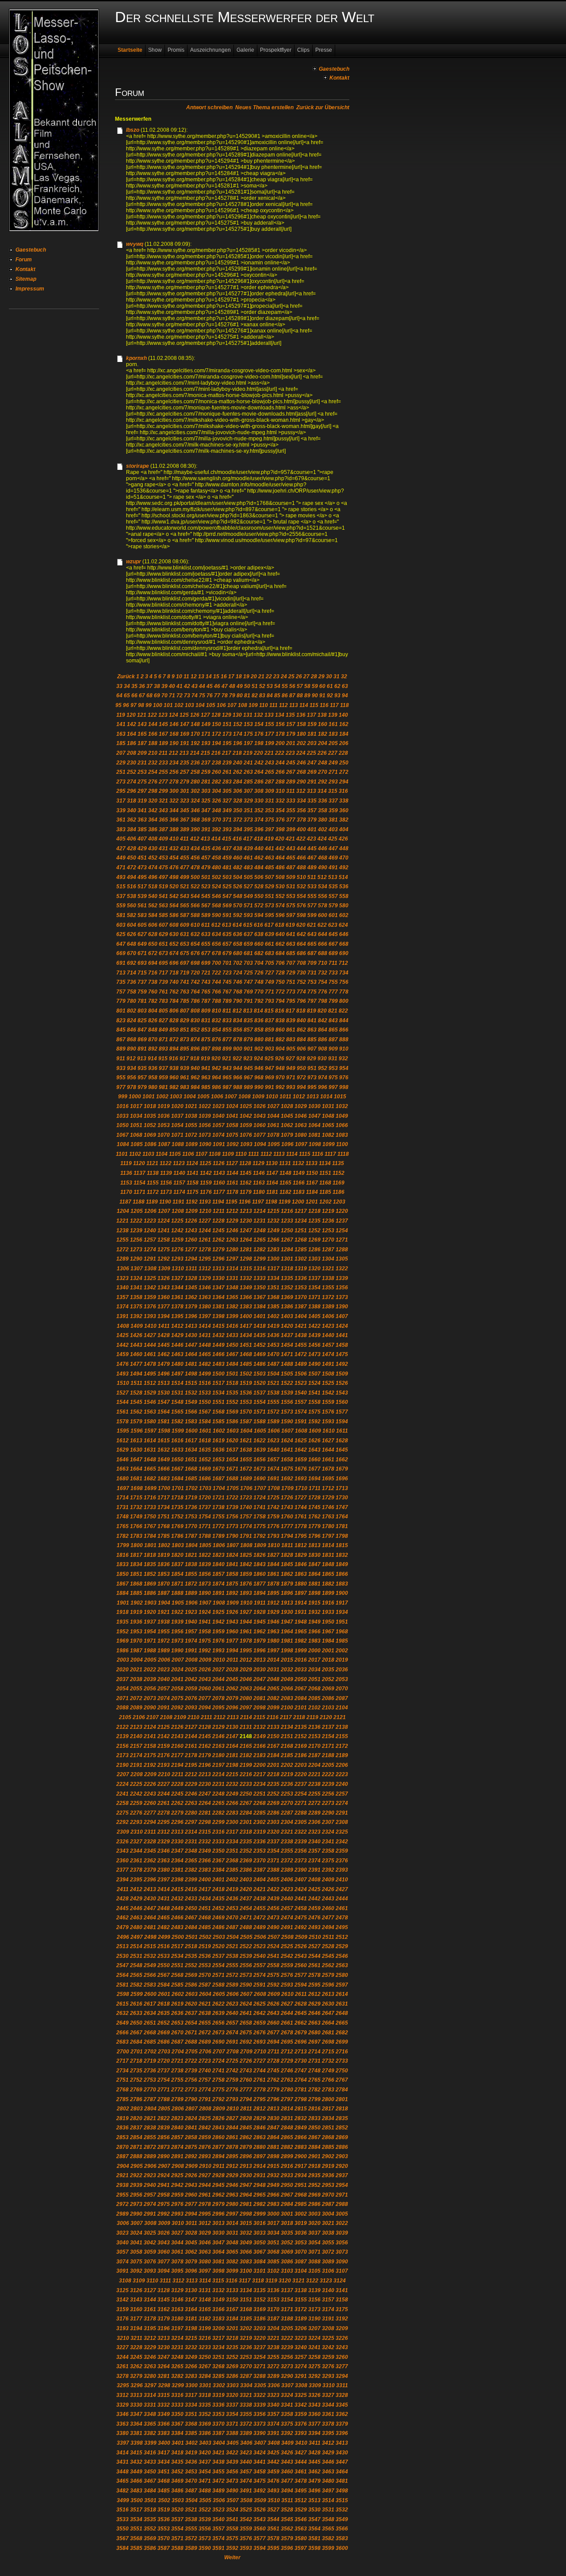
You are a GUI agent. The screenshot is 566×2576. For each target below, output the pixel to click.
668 (344, 944)
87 (292, 696)
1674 (273, 1469)
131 (248, 715)
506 (259, 877)
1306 (123, 1269)
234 (174, 763)
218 (237, 753)
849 (163, 1030)
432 (174, 848)
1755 (218, 1517)
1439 (314, 1335)
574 (280, 906)
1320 (314, 1269)
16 (224, 676)
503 (227, 877)
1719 (191, 1498)
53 (270, 686)
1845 (287, 1564)
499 (185, 877)
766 (216, 992)
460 (238, 858)
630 (174, 934)
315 (333, 791)
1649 (164, 1460)
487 (291, 868)
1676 (301, 1469)
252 (132, 772)
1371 (314, 1297)
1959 (218, 1632)
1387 (301, 1307)
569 (227, 906)
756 (344, 982)
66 (134, 696)
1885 (136, 1593)
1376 (150, 1307)
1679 (342, 1469)
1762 (314, 1517)
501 (206, 877)
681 (248, 953)
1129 (258, 1163)
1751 (164, 1517)
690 (344, 953)
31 (337, 676)
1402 (273, 1316)
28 (314, 676)
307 (248, 791)
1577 (342, 1412)
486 (280, 868)
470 (344, 858)
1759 (273, 1517)
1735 (177, 1507)
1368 (273, 1297)
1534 (218, 1393)
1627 (328, 1441)
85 (277, 696)
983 (185, 1087)
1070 (164, 1135)
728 (280, 973)
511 (312, 877)
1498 (191, 1374)
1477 (136, 1364)
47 (225, 686)
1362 (191, 1297)
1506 (301, 1374)
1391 (122, 1316)
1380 (205, 1307)
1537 (260, 1393)
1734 (164, 1507)
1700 (164, 1488)
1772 (218, 1526)
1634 (191, 1450)
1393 (150, 1316)
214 (195, 753)
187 (142, 743)
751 (291, 982)
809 (206, 1011)
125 (184, 715)
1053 (164, 1125)
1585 (218, 1422)
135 (290, 715)
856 (238, 1030)
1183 (299, 1192)
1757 (246, 1517)
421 (290, 839)
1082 (328, 1135)
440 (259, 848)
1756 (232, 1517)
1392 (136, 1316)
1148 (285, 1173)
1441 (342, 1335)
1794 (287, 1536)
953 (333, 1068)
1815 (342, 1545)
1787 (191, 1536)
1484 (232, 1364)
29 (321, 676)
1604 (246, 1431)
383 (121, 829)
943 (227, 1068)
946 (259, 1068)
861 (291, 1030)
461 (248, 858)
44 (202, 686)
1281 (246, 1250)
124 (174, 715)
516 (132, 887)
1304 (328, 1259)
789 (227, 1001)
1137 (140, 1173)
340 (132, 810)
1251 (301, 1231)
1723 (246, 1498)
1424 (342, 1326)
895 (185, 1049)
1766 (136, 1526)
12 (194, 676)
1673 (260, 1469)
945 (248, 1068)
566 (195, 906)
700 (216, 963)
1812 (301, 1545)
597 (291, 915)
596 (280, 915)
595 (270, 915)
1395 (177, 1316)
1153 (126, 1183)
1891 (218, 1593)
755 (333, 982)
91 (322, 696)
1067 (122, 1135)
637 (248, 934)
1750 (150, 1517)
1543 (342, 1393)
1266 (273, 1240)
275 (142, 782)
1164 (272, 1183)
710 (323, 963)
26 (299, 676)
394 (238, 829)
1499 (205, 1374)
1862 (287, 1574)
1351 (273, 1288)
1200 (298, 1202)
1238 (122, 1231)
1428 (164, 1335)
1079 (287, 1135)
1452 (260, 1345)
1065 (328, 1125)
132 (258, 715)
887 (333, 1040)
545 (206, 896)
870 (153, 1040)
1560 (342, 1402)
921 (227, 1059)
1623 (273, 1441)
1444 (150, 1345)
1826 (260, 1555)
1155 (153, 1183)
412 (195, 839)
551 (270, 896)
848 (153, 1030)
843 (333, 1020)
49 (240, 686)
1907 (205, 1603)
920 (216, 1059)
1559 (328, 1402)
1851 (136, 1574)
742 (195, 982)
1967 (328, 1632)
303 (206, 791)
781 (142, 1001)
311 (291, 791)
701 (227, 963)
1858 (232, 1574)
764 (195, 992)
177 (270, 734)
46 (217, 686)
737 (142, 982)
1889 (191, 1593)
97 (134, 705)
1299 (260, 1259)
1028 (287, 1106)
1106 (188, 1154)
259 (206, 772)
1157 (179, 1183)
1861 (273, 1574)
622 (322, 925)
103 (189, 705)
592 (238, 915)
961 (185, 1078)
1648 (150, 1460)
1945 (260, 1622)
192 (195, 743)
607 (163, 925)
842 (323, 1020)
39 (164, 686)
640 (280, 934)
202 (301, 743)
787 (206, 1001)
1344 (177, 1288)
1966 (314, 1632)
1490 (314, 1364)
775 (312, 992)
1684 (177, 1479)
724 (238, 973)
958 (153, 1078)
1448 (205, 1345)
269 (312, 772)
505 (248, 877)
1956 (177, 1632)
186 (132, 743)
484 (259, 868)
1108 (215, 1154)
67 (142, 696)
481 (227, 868)
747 (248, 982)
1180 (259, 1192)
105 (211, 705)
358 (323, 810)
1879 (287, 1584)
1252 (314, 1231)
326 (216, 801)
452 (153, 858)
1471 (287, 1354)
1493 (122, 1374)
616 (258, 925)
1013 (313, 1097)
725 (248, 973)
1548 (177, 1402)
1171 (140, 1192)
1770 (191, 1526)
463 (270, 858)
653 (185, 944)
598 (301, 915)
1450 (232, 1345)
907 (312, 1049)
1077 (260, 1135)
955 (121, 1078)
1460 (136, 1354)
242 (259, 763)
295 (121, 791)
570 (238, 906)
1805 (205, 1545)
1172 (153, 1192)
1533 (205, 1393)
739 (163, 982)
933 (121, 1068)
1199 (285, 1202)
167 (163, 734)
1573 (287, 1412)
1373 (342, 1297)
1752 (177, 1517)
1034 (136, 1116)
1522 (287, 1383)
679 (227, 953)
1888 (177, 1593)
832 (216, 1020)
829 (185, 1020)
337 (333, 801)
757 (121, 992)
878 (238, 1040)
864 (323, 1030)
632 (195, 934)
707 (291, 963)
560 (132, 906)
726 (259, 973)
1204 (123, 1211)
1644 (328, 1450)
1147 (272, 1173)
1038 (191, 1116)
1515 (191, 1383)
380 (323, 820)
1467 (232, 1354)
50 (247, 686)
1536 (246, 1393)
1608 (301, 1431)
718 (174, 973)
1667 (177, 1469)
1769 (177, 1526)
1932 (314, 1612)
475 (163, 868)
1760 (287, 1517)
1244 (205, 1231)
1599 (178, 1431)
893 (163, 1049)
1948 (301, 1622)
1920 (150, 1612)
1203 (339, 1202)
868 (132, 1040)
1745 (314, 1507)
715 (142, 973)
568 (216, 906)
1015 (340, 1097)
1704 (219, 1488)
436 (216, 848)
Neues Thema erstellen (264, 107)
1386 (287, 1307)
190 (174, 743)
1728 (314, 1498)
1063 (301, 1125)
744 (216, 982)
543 (185, 896)
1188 (139, 1202)
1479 (164, 1364)
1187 (125, 1202)
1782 (122, 1536)
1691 (273, 1479)
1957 (191, 1632)
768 (238, 992)
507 (270, 877)
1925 (218, 1612)
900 (238, 1049)
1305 (342, 1259)
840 (301, 1020)
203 (312, 743)
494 (132, 877)
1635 (205, 1450)
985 (206, 1087)
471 (121, 868)
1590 (287, 1422)
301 (185, 791)
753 (312, 982)
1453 (273, 1345)
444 (301, 848)
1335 (287, 1278)
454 (174, 858)
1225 (177, 1221)
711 (333, 963)
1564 (164, 1412)
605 (142, 925)
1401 (260, 1316)
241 (248, 763)
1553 (246, 1402)
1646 (122, 1460)
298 (153, 791)
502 (216, 877)
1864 (314, 1574)
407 (142, 839)
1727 (301, 1498)
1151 (325, 1173)
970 (280, 1078)
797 (312, 1001)
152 (238, 724)
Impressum (30, 289)
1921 (164, 1612)
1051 (136, 1125)
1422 (314, 1326)
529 (270, 887)
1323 (122, 1278)
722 (216, 973)
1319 (301, 1269)
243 (270, 763)
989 (248, 1087)
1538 (273, 1393)
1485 (246, 1364)
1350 (260, 1288)
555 (312, 896)
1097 (301, 1144)
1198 (271, 1202)
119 (121, 715)
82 (255, 696)
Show (155, 50)
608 (174, 925)
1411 (164, 1326)
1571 (260, 1412)
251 (121, 772)
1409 (137, 1326)
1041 (232, 1116)
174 (238, 734)
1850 (122, 1574)
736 (132, 982)
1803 (178, 1545)
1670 (218, 1469)
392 (216, 829)
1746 (328, 1507)
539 (142, 896)
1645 (342, 1450)
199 (270, 743)
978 (132, 1087)
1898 (314, 1593)
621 (312, 925)
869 (142, 1040)
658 (238, 944)
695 (163, 963)
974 (323, 1078)
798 (323, 1001)
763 (185, 992)
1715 (136, 1498)
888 (344, 1040)
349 (227, 810)
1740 (246, 1507)
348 (216, 810)
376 (280, 820)
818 (301, 1011)
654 (195, 944)
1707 (260, 1488)
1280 (232, 1250)
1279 (218, 1250)
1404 (301, 1316)
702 (238, 963)
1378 (177, 1307)
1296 (218, 1259)
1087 (164, 1144)
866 (344, 1030)
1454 (287, 1345)
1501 (232, 1374)
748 (259, 982)
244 (280, 763)
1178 (232, 1192)
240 (238, 763)
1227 (205, 1221)
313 (312, 791)
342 (153, 810)
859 (270, 1030)
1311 (191, 1269)
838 (280, 1020)
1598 (164, 1431)
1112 (266, 1154)
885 (312, 1040)
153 (248, 724)
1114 (292, 1154)
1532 (191, 1393)
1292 (164, 1259)
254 (153, 772)
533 (312, 887)
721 (206, 973)
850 (174, 1030)
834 (238, 1020)
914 (152, 1059)
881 (270, 1040)
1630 (136, 1450)
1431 (205, 1335)
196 (238, 743)
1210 (205, 1211)
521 (185, 887)
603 (121, 925)
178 (280, 734)
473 (142, 868)
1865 (328, 1574)
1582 (177, 1422)
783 (163, 1001)
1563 (150, 1412)
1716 (150, 1498)
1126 (219, 1163)
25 (291, 676)
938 (174, 1068)
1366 (246, 1297)
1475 (342, 1354)
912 (131, 1059)
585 (163, 915)
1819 (164, 1555)
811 (227, 1011)
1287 (328, 1250)
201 (291, 743)
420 (280, 839)
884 (301, 1040)
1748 (122, 1517)
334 (301, 801)
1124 (192, 1163)
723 (227, 973)
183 (333, 734)
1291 (150, 1259)
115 (314, 705)
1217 (301, 1211)
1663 (122, 1469)
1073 (205, 1135)
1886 (150, 1593)
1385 (273, 1307)
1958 (205, 1632)
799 (333, 1001)
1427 (150, 1335)
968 (259, 1078)
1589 (273, 1422)
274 (132, 782)
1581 (164, 1422)
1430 (191, 1335)
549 (248, 896)
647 (121, 944)
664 (301, 944)
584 (153, 915)
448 (344, 848)
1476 (122, 1364)
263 (248, 772)
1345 (191, 1288)
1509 (342, 1374)
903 (270, 1049)
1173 (166, 1192)
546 (216, 896)
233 (163, 763)
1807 (233, 1545)
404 (344, 829)
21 (261, 676)
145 (163, 724)
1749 (136, 1517)
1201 (312, 1202)
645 (333, 934)
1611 (342, 1431)
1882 (328, 1584)
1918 (122, 1612)
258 (195, 772)
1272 (122, 1250)
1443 (136, 1345)
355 (291, 810)
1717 (164, 1498)
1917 (342, 1603)
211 (163, 753)
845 (121, 1030)
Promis (176, 50)
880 (259, 1040)
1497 (177, 1374)
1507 (314, 1374)
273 (121, 782)
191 (185, 743)
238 (216, 763)
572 (259, 906)
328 (238, 801)
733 (333, 973)
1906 (191, 1603)
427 (121, 848)
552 (280, 896)
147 (185, 724)
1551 (218, 1402)
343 (163, 810)
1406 (328, 1316)
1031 (328, 1106)
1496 (164, 1374)
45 (210, 686)
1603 (233, 1431)
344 (174, 810)
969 (270, 1078)
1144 (232, 1173)
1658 (287, 1460)
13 (201, 676)
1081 (314, 1135)
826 (153, 1020)
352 (259, 810)
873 (185, 1040)
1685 (191, 1479)
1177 (219, 1192)
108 (243, 705)
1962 (260, 1632)
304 (216, 791)
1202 (325, 1202)
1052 (150, 1125)
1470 (273, 1354)
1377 (164, 1307)
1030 (314, 1106)
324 (195, 801)
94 (345, 696)
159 (312, 724)
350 (238, 810)
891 (142, 1049)
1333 (260, 1278)
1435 (260, 1335)
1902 (137, 1603)
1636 (218, 1450)
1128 (245, 1163)
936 (153, 1068)
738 (153, 982)
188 (153, 743)
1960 (232, 1632)
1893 (246, 1593)
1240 (150, 1231)
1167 (312, 1183)
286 (259, 782)
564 (174, 906)
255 (163, 772)
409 (163, 839)
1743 (287, 1507)
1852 (150, 1574)
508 (280, 877)
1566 (191, 1412)
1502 (246, 1374)
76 (210, 696)
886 (323, 1040)
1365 (232, 1297)
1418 (260, 1326)
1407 (342, 1316)
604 (132, 925)
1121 (152, 1163)
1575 (314, 1412)
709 (312, 963)
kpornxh (136, 358)
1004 (190, 1097)
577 (312, 906)
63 (345, 686)
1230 (246, 1221)
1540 (301, 1393)
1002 (162, 1097)
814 (258, 1011)
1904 (164, 1603)
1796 (314, 1536)
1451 (246, 1345)
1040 (218, 1116)
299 (163, 791)
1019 (164, 1106)
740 (174, 982)
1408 (123, 1326)
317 (121, 801)
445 (312, 848)
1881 (314, 1584)
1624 (287, 1441)
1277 (191, 1250)
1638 (246, 1450)
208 (132, 753)
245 (291, 763)
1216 (287, 1211)
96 (126, 705)
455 (185, 858)
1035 (150, 1116)
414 (216, 839)
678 (216, 953)
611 (206, 925)
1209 (191, 1211)
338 (344, 801)
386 (153, 829)
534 (323, 887)
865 (333, 1030)
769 (248, 992)
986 (216, 1087)
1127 (232, 1163)
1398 (218, 1316)
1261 (205, 1240)
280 (195, 782)
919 (205, 1059)
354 (280, 810)
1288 (342, 1250)
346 (195, 810)
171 (206, 734)
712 (343, 963)
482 (238, 868)
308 (259, 791)
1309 (164, 1269)
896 (195, 1049)
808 (195, 1011)
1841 (232, 1564)
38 (157, 686)
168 (174, 734)
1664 (136, 1469)
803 (142, 1011)
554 (301, 896)
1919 (136, 1612)
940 (195, 1068)
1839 (205, 1564)
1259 (177, 1240)
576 (301, 906)
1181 (272, 1192)
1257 (150, 1240)
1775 (260, 1526)
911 (121, 1059)
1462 (164, 1354)
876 (216, 1040)
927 (290, 1059)
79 (232, 696)
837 (270, 1020)
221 (269, 753)
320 (153, 801)
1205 (137, 1211)
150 (216, 724)
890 (132, 1049)
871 (163, 1040)
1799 (123, 1545)
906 (301, 1049)
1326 (164, 1278)
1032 (342, 1106)
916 (174, 1059)
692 (132, 963)
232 (153, 763)
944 (238, 1068)
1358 (136, 1297)
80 (240, 696)
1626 (314, 1441)
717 (163, 973)
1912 (273, 1603)
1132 (298, 1163)
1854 (177, 1574)
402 (323, 829)
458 (216, 858)
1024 (232, 1106)
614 (237, 925)
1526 (342, 1383)
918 (195, 1059)
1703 (205, 1488)
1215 (273, 1211)
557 (333, 896)
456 (195, 858)
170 (195, 734)
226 (322, 753)
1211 (219, 1211)
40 (172, 686)
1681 (136, 1479)
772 (280, 992)
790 (238, 1001)
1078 (273, 1135)
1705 (233, 1488)
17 (231, 676)
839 (291, 1020)
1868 (136, 1584)
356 (301, 810)
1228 (218, 1221)
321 (163, 801)
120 (131, 715)
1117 (330, 1154)
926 (280, 1059)
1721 (218, 1498)
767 (227, 992)
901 (248, 1049)
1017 (136, 1106)
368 (195, 820)
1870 (164, 1584)
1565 (177, 1412)
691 (121, 963)
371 (227, 820)
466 (301, 858)
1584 (205, 1422)
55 (285, 686)
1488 (287, 1364)
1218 (314, 1211)
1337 (314, 1278)
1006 (217, 1097)
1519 (246, 1383)
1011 (285, 1097)
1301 (287, 1259)
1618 (205, 1441)
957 (142, 1078)
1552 (232, 1402)
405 (121, 839)
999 (123, 1097)
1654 (232, 1460)
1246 (232, 1231)
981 (163, 1087)
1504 (273, 1374)
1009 (258, 1097)
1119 (126, 1163)
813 (248, 1011)
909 (333, 1049)
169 (185, 734)
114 (304, 705)
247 (312, 763)
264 (259, 772)
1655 (246, 1460)
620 (301, 925)
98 (141, 705)
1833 (122, 1564)
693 (142, 963)
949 (291, 1068)
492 (344, 868)
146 (174, 724)
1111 (254, 1154)
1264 (246, 1240)
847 (142, 1030)
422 (301, 839)
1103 (148, 1154)
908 (323, 1049)
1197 (258, 1202)
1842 (246, 1564)
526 (238, 887)
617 (269, 925)
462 (259, 858)
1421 (301, 1326)
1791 (246, 1536)
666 (323, 944)
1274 (150, 1250)
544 (195, 896)
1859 (246, 1574)
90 (315, 696)
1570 (246, 1412)
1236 (328, 1221)
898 (216, 1049)
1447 (191, 1345)
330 (259, 801)
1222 (136, 1221)
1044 (273, 1116)
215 (205, 753)
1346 (205, 1288)
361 (121, 820)
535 (333, 887)
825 (142, 1020)
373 (248, 820)
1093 (246, 1144)
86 (285, 696)
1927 (246, 1612)
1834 (136, 1564)
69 (157, 696)
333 (291, 801)
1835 (150, 1564)
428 (132, 848)
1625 (301, 1441)
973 (312, 1078)
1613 (136, 1441)
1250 (287, 1231)
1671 (232, 1469)
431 (163, 848)
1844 (273, 1564)
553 (291, 896)
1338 (328, 1278)
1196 (245, 1202)
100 (158, 705)
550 (259, 896)
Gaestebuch (31, 250)
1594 (342, 1422)
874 (195, 1040)
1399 (232, 1316)
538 (132, 896)
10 (179, 676)
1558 (314, 1402)
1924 (205, 1612)
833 (227, 1020)
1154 (140, 1183)
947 (270, 1068)
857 (248, 1030)
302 (195, 791)
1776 (273, 1526)
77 (217, 696)
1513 (164, 1383)
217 (227, 753)
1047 (314, 1116)
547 (227, 896)
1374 (122, 1307)
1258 (164, 1240)
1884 (122, 1593)
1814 (328, 1545)
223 (290, 753)
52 (262, 686)
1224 (164, 1221)
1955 (164, 1632)
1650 (177, 1460)
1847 (314, 1564)
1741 (260, 1507)
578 (323, 906)
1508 (328, 1374)
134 (280, 715)
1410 (150, 1326)
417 (248, 839)
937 (163, 1068)
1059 (246, 1125)
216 (216, 753)
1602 (219, 1431)
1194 (218, 1202)
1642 (301, 1450)
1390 (342, 1307)
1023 (218, 1106)
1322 (342, 1269)
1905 (178, 1603)
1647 (136, 1460)
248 (323, 763)
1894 (260, 1593)
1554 (260, 1402)
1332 (246, 1278)
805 (163, 1011)
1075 (232, 1135)
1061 (273, 1125)
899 (227, 1049)
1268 (301, 1240)
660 (259, 944)
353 (270, 810)
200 (280, 743)
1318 (287, 1269)
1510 (123, 1383)
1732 (136, 1507)
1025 (246, 1106)
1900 (342, 1593)
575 (291, 906)
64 (119, 696)
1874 (218, 1584)
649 (142, 944)
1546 (150, 1402)
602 (344, 915)
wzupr (134, 562)
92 (330, 696)
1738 (218, 1507)
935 (142, 1068)
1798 (342, 1536)
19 (246, 676)
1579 (136, 1422)
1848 (328, 1564)
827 (163, 1020)
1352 (287, 1288)
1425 (122, 1335)
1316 (260, 1269)
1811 (287, 1545)
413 (205, 839)
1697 (123, 1488)
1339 (342, 1278)
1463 (177, 1354)
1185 (325, 1192)
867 (121, 1040)
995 (312, 1087)
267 (291, 772)
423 (312, 839)
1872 (191, 1584)
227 (333, 753)
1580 (150, 1422)
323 (185, 801)
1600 (191, 1431)
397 (270, 829)
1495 (150, 1374)
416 (237, 839)
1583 (191, 1422)
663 (291, 944)
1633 (177, 1450)
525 (227, 887)
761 (163, 992)
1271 (342, 1240)
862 (301, 1030)
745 (227, 982)
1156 (166, 1183)
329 (248, 801)
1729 (328, 1498)
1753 (191, 1517)
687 (312, 953)
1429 (177, 1335)
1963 (273, 1632)
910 (344, 1049)
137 (312, 715)
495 (142, 877)
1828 (287, 1555)
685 (291, 953)
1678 (328, 1469)
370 (216, 820)
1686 (205, 1479)
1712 (328, 1488)
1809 (260, 1545)
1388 (314, 1307)
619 (290, 925)
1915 (314, 1603)
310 (280, 791)
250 (344, 763)
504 (238, 877)
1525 (328, 1383)
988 (238, 1087)
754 (323, 982)
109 (253, 705)
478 (195, 868)
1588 (260, 1422)
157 (291, 724)
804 (153, 1011)
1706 (246, 1488)
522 (195, 887)
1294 (191, 1259)
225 (312, 753)
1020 (177, 1106)
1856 (205, 1574)
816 (280, 1011)
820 (322, 1011)
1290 (136, 1259)
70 (164, 696)
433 (185, 848)
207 (121, 753)
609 (185, 925)
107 (232, 705)
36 (142, 686)
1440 (328, 1335)
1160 (219, 1183)
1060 (260, 1125)
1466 (218, 1354)
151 (227, 724)
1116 (317, 1154)
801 (121, 1011)
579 (333, 906)
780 (132, 1001)
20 (254, 676)
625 (121, 934)
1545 (136, 1402)
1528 (136, 1393)
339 (121, 810)
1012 (299, 1097)
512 (322, 877)
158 (301, 724)
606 (153, 925)
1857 (218, 1574)
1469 (260, 1354)
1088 (178, 1144)
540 (153, 896)
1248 (260, 1231)
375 (270, 820)
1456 (314, 1345)
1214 (260, 1211)
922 (237, 1059)
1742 (273, 1507)
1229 (232, 1221)
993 (291, 1087)
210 (153, 753)
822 (343, 1011)
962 (195, 1078)
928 (301, 1059)
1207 (164, 1211)
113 (294, 705)
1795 (301, 1536)
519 (163, 887)
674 (174, 953)
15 (216, 676)
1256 (136, 1240)
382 (344, 820)
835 (248, 1020)
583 (142, 915)
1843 (260, 1564)
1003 (176, 1097)
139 (333, 715)
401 (312, 829)
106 (221, 705)
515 (121, 887)
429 (142, 848)
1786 (177, 1536)
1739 (232, 1507)
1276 (177, 1250)
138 (322, 715)
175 (248, 734)
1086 (150, 1144)
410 (174, 839)
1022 (205, 1106)
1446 (177, 1345)
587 (185, 915)
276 (153, 782)
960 (174, 1078)
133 (269, 715)
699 (206, 963)
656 (216, 944)
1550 (205, 1402)
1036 (164, 1116)
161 (333, 724)
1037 (177, 1116)
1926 (232, 1612)
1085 (137, 1144)
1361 (177, 1297)
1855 (191, 1574)
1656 (260, 1460)
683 (270, 953)
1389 (328, 1307)
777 (333, 992)
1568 (218, 1412)
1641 (287, 1450)
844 (344, 1020)
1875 (232, 1584)
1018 (150, 1106)
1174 (179, 1192)
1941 (205, 1622)
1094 (260, 1144)
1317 (273, 1269)
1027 (273, 1106)
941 (206, 1068)
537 (121, 896)
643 (312, 934)
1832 (342, 1555)
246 (301, 763)
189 (163, 743)
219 (248, 753)
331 (270, 801)
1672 (246, 1469)
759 (142, 992)
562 (153, 906)
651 (163, 944)
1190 (165, 1202)
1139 (166, 1173)
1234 (301, 1221)
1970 (136, 1641)
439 (248, 848)
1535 (232, 1393)
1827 (273, 1555)
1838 (191, 1564)
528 (259, 887)
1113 (279, 1154)
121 (142, 715)
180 (301, 734)
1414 (205, 1326)
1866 (342, 1574)
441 (270, 848)
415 (227, 839)
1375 (136, 1307)
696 (174, 963)
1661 (328, 1460)
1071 (177, 1135)
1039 (205, 1116)
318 (132, 801)
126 (195, 715)
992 (280, 1087)
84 (270, 696)
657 (227, 944)
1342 (150, 1288)
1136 (126, 1173)
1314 (232, 1269)
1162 (246, 1183)
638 (259, 934)
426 (343, 839)
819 (312, 1011)
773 (291, 992)
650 (153, 944)
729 (291, 973)
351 (248, 810)
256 (174, 772)
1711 (315, 1488)
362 (132, 820)
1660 (314, 1460)
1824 (232, 1555)
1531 (177, 1393)
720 (195, 973)
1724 (260, 1498)
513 (333, 877)
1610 (329, 1431)
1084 (123, 1144)
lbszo (133, 130)
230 (132, 763)
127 (205, 715)
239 (227, 763)
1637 (232, 1450)
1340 (122, 1288)
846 (132, 1030)
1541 (314, 1393)
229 (121, 763)
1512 (150, 1383)
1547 (164, 1402)
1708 (274, 1488)
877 (227, 1040)
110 (264, 705)
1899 (328, 1593)
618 (280, 925)
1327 (177, 1278)
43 (195, 686)
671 (142, 953)
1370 (301, 1297)
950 (301, 1068)
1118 (343, 1154)
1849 (342, 1564)
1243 (191, 1231)
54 (277, 686)
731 (312, 973)
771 (270, 992)
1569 (232, 1412)
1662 (342, 1460)
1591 (301, 1422)
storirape (138, 466)
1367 (260, 1297)
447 (333, 848)
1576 (328, 1412)
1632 (164, 1450)
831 (206, 1020)
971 (291, 1078)
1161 (232, 1183)
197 (248, 743)
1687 (218, 1479)
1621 (246, 1441)
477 (185, 868)
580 (344, 906)
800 (344, 1001)
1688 (232, 1479)
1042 (246, 1116)
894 (174, 1049)
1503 (260, 1374)
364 (153, 820)
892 (153, 1049)
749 (270, 982)
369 (206, 820)
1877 (260, 1584)
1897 (301, 1593)
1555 (273, 1402)
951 (312, 1068)
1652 (205, 1460)
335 (312, 801)
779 (121, 1001)
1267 (287, 1240)
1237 (342, 1221)
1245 (218, 1231)
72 (180, 696)
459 (227, 858)
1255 (122, 1240)
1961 (246, 1632)
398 (280, 829)
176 (259, 734)
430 (153, 848)
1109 (228, 1154)
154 (259, 724)
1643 (314, 1450)
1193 (205, 1202)
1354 (314, 1288)
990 (259, 1087)
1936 (136, 1622)
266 (280, 772)
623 (333, 925)
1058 (232, 1125)
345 (185, 810)
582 (132, 915)
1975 (205, 1641)
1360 (164, 1297)
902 (259, 1049)
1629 (122, 1450)
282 (216, 782)
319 (142, 801)
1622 (260, 1441)
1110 (241, 1154)
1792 (260, 1536)
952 (323, 1068)
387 (163, 829)
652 (174, 944)
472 (132, 868)
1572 (273, 1412)
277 (163, 782)
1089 (191, 1144)
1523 (301, 1383)
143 (142, 724)
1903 (150, 1603)
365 (163, 820)
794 (280, 1001)
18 (239, 676)
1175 (193, 1192)
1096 (287, 1144)
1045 (287, 1116)
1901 (123, 1603)
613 (227, 925)
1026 (260, 1106)
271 (333, 772)
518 (153, 887)
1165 (285, 1183)
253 (142, 772)
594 (259, 915)
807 (185, 1011)
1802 (164, 1545)
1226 (191, 1221)
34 (127, 686)
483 (248, 868)
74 (195, 696)
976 (344, 1078)
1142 (206, 1173)
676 (195, 953)
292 (323, 782)
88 (300, 696)
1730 (342, 1498)
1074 (218, 1135)
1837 (177, 1564)
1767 (150, 1526)
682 (259, 953)
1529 (150, 1393)
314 (322, 791)
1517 (218, 1383)
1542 (328, 1393)
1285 (301, 1250)
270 (323, 772)
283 (227, 782)
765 (206, 992)
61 (330, 686)
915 (163, 1059)
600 (323, 915)
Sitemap (26, 279)
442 (280, 848)
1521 (273, 1383)
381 (333, 820)
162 (344, 724)
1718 (177, 1498)
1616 (177, 1441)
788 (216, 1001)
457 (206, 858)
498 (174, 877)
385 (142, 829)
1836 (164, 1564)
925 (269, 1059)
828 (174, 1020)
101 (168, 705)
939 (185, 1068)
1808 (246, 1545)
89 (307, 696)
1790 (232, 1536)
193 (206, 743)
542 (174, 896)
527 (248, 887)
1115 (305, 1154)
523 (206, 887)
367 (185, 820)
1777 (287, 1526)
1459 (122, 1354)
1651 (191, 1460)
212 (174, 753)
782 (153, 1001)
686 (301, 953)
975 (333, 1078)
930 (322, 1059)
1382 (232, 1307)
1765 (122, 1526)
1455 (301, 1345)
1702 (191, 1488)
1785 (164, 1536)
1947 (287, 1622)
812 (237, 1011)
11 (186, 676)
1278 (205, 1250)
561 (142, 906)
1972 (164, 1641)
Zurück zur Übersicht (323, 107)
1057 (218, 1125)
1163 (259, 1183)
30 (329, 676)
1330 (218, 1278)
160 (323, 724)
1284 (287, 1250)
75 (202, 696)
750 (280, 982)
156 (280, 724)
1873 (205, 1584)
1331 (232, 1278)
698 (195, 963)
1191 (178, 1202)
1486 (260, 1364)
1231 (260, 1221)
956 (132, 1078)
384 (132, 829)
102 (179, 705)
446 (323, 848)
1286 (314, 1250)
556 (323, 896)
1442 (122, 1345)
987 (227, 1087)
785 (185, 1001)
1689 (246, 1479)
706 (280, 963)
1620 (232, 1441)
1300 (273, 1259)
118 (344, 705)
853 (206, 1030)
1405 (314, 1316)
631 (185, 934)
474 (153, 868)
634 (216, 934)
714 (132, 973)
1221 (122, 1221)
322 (174, 801)
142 (132, 724)
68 (149, 696)
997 (333, 1087)
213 (184, 753)
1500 (218, 1374)
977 (121, 1087)
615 (248, 925)
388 (174, 829)
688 (323, 953)
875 (206, 1040)
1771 (205, 1526)
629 (163, 934)
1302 (301, 1259)
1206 (150, 1211)
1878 (273, 1584)
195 (227, 743)
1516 (205, 1383)
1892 (232, 1593)
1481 (191, 1364)
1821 (191, 1555)
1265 (260, 1240)
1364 (218, 1297)
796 (301, 1001)
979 (142, 1087)
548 (238, 896)
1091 (219, 1144)
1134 (325, 1163)
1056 (205, 1125)
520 (174, 887)
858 (259, 1030)
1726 (287, 1498)
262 (238, 772)
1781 (342, 1526)
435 (206, 848)
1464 (191, 1354)
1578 (122, 1422)
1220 (342, 1211)
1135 (338, 1163)
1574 (301, 1412)
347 (206, 810)
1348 (232, 1288)
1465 (205, 1354)
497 (163, 877)
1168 (325, 1183)
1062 (287, 1125)
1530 (164, 1393)
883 (291, 1040)
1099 (329, 1144)
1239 (136, 1231)
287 (270, 782)
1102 (135, 1154)
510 (301, 877)
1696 (342, 1479)
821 (333, 1011)
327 (227, 801)
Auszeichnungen (210, 50)
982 (174, 1087)
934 (132, 1068)
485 (270, 868)
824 (132, 1020)
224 (301, 753)
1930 (287, 1612)
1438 (301, 1335)
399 (291, 829)
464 (280, 858)
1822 (205, 1555)
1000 (135, 1097)
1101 (122, 1154)
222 (280, 753)
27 (306, 676)
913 (142, 1059)
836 (259, 1020)
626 (132, 934)
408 (153, 839)
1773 (232, 1526)
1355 (328, 1288)
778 (344, 992)
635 (227, 934)
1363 (205, 1297)
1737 (205, 1507)
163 (121, 734)
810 (216, 1011)
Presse (324, 50)
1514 (177, 1383)
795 (291, 1001)
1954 (150, 1632)
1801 (150, 1545)
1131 (285, 1163)
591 (227, 915)
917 (184, 1059)
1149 (299, 1173)
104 (200, 705)
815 (269, 1011)
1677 (314, 1469)
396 (259, 829)
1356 (342, 1288)
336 (323, 801)
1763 (328, 1517)
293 (333, 782)
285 (248, 782)
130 (237, 715)
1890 (205, 1593)
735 (121, 982)
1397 (205, 1316)
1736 (191, 1507)
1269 (314, 1240)
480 (216, 868)
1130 (272, 1163)
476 (174, 868)
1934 (342, 1612)
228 (343, 753)
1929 (273, 1612)
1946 (273, 1622)
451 (142, 858)
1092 (233, 1144)
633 (206, 934)
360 (344, 810)
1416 (232, 1326)
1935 (122, 1622)
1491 (328, 1364)
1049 (342, 1116)
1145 (246, 1173)
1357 (122, 1297)
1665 (150, 1469)
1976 (218, 1641)
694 (153, 963)
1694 (314, 1479)
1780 (328, 1526)
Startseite (130, 50)
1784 (150, 1536)
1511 (136, 1383)
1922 (177, 1612)
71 (172, 696)
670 (132, 953)
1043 (260, 1116)
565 (185, 906)
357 (312, 810)
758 (132, 992)
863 (312, 1030)
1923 (191, 1612)
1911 (260, 1603)
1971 (150, 1641)
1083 (342, 1135)
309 (270, 791)
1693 (301, 1479)
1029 (301, 1106)
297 (142, 791)
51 (255, 686)
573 (270, 906)
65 (127, 696)
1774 (246, 1526)
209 (142, 753)
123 (163, 715)
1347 (218, 1288)
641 (291, 934)
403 (333, 829)
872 (174, 1040)
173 (227, 734)
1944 (246, 1622)
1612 (122, 1441)
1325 (150, 1278)
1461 (150, 1354)
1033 (122, 1116)
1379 (191, 1307)
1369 (287, 1297)
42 (187, 686)
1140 (179, 1173)
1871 (177, 1584)
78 (225, 696)
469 (333, 858)
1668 (191, 1469)
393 (227, 829)
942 (216, 1068)
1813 (314, 1545)
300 (174, 791)
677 (206, 953)
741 (185, 982)
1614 (150, 1441)
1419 (273, 1326)
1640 (273, 1450)
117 (334, 705)
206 (344, 743)
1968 (342, 1632)
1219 (328, 1211)
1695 (328, 1479)
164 (132, 734)
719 (185, 973)
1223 (150, 1221)
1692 (287, 1479)
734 (344, 973)
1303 (314, 1259)
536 (344, 887)
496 (153, 877)
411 (184, 839)
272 (344, 772)
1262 (218, 1240)
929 (312, 1059)
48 (232, 686)
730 (301, 973)
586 (174, 915)
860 (280, 1030)
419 (269, 839)
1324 (136, 1278)
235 (185, 763)
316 (343, 791)
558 (344, 896)
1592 (314, 1422)
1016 (122, 1106)
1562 (136, 1412)
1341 (136, 1288)
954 (344, 1068)
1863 (301, 1574)
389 (185, 829)
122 (152, 715)
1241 (164, 1231)
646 (344, 934)
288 (280, 782)
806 (174, 1011)
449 (121, 858)
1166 (299, 1183)
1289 (122, 1259)
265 (270, 772)
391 (206, 829)
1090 (205, 1144)
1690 (260, 1479)
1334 (273, 1278)
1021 (191, 1106)
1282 (260, 1250)
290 (301, 782)
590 (216, 915)
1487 (273, 1364)
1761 (301, 1517)
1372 (328, 1297)
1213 (246, 1211)
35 (134, 686)
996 (323, 1087)
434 (195, 848)
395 (248, 829)
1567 (205, 1412)
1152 (338, 1173)
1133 (312, 1163)
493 (121, 877)
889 (121, 1049)
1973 (177, 1641)
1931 (301, 1612)
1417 (246, 1326)
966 (238, 1078)
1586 (232, 1422)
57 (300, 686)
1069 (150, 1135)
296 (132, 791)
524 (216, 887)
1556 (287, 1402)
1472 (301, 1354)
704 (259, 963)
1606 (274, 1431)
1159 (206, 1183)
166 (153, 734)
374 (259, 820)
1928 (260, 1612)
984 (195, 1087)
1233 (287, 1221)
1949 (314, 1622)
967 (248, 1078)
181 (312, 734)
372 (238, 820)
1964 (287, 1632)
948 (280, 1068)
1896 (287, 1593)
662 (280, 944)
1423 (328, 1326)
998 (344, 1087)
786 (195, 1001)
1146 (259, 1173)
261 (227, 772)
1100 (342, 1144)
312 (301, 791)
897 (206, 1049)
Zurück (126, 676)
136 (301, 715)
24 (284, 676)
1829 (301, 1555)
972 (301, 1078)
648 (132, 944)
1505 (287, 1374)
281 (206, 782)
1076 (246, 1135)
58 (307, 686)
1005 (203, 1097)
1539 (287, 1393)
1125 (205, 1163)
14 (209, 676)
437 (227, 848)
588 (195, 915)
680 (238, 953)
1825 (246, 1555)
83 (262, 696)
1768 (164, 1526)
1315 (246, 1269)
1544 (122, 1402)
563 (163, 906)
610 (195, 925)
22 (269, 676)
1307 (137, 1269)
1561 (122, 1412)
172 (216, 734)
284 (238, 782)
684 (280, 953)
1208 (178, 1211)
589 (206, 915)
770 (259, 992)
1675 (287, 1469)
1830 (314, 1555)
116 (324, 705)
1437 (287, 1335)
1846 (301, 1564)
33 (119, 686)
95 (119, 705)
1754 (205, 1517)
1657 (273, 1460)
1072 (191, 1135)
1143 (219, 1173)
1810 (274, 1545)
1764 (342, 1517)
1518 (232, 1383)
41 (180, 686)
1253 (328, 1231)
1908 (219, 1603)
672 (153, 953)
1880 (301, 1584)
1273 (136, 1250)
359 (333, 810)
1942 (218, 1622)
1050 (122, 1125)
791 (248, 1001)
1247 (246, 1231)
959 (163, 1078)
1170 (126, 1192)
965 (227, 1078)
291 (312, 782)
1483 (218, 1364)
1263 (232, 1240)
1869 (150, 1584)
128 (216, 715)
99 (149, 705)
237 (206, 763)
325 (206, 801)
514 (343, 877)
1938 (164, 1622)
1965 (301, 1632)
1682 (150, 1479)
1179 (246, 1192)
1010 (272, 1097)
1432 (218, 1335)
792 (259, 1001)
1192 (192, 1202)
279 (185, 782)
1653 (218, 1460)
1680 (122, 1479)
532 (301, 887)
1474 (328, 1354)
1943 (232, 1622)
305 (227, 791)
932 (343, 1059)
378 (301, 820)
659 (248, 944)
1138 (153, 1173)
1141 (193, 1173)
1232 (273, 1221)
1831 (328, 1555)
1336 (301, 1278)
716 (153, 973)
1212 (232, 1211)
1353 (301, 1288)
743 (206, 982)
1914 (301, 1603)
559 (121, 906)
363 (142, 820)
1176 (206, 1192)
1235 (314, 1221)
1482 (205, 1364)
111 (273, 705)
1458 (342, 1345)
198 (259, 743)
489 (312, 868)
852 (195, 1030)
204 (323, 743)
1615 (164, 1441)
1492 (342, 1364)
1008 (245, 1097)
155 (270, 724)
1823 (218, 1555)
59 (315, 686)
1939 (177, 1622)
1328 (191, 1278)
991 (270, 1087)
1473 (314, 1354)
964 (216, 1078)
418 (258, 839)
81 (247, 696)
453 (163, 858)
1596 (137, 1431)
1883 (342, 1584)
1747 (342, 1507)
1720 (205, 1498)
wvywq (135, 244)
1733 (150, 1507)
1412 (177, 1326)
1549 (191, 1402)
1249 (273, 1231)
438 (238, 848)
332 (280, 801)
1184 (312, 1192)
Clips (303, 50)
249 (333, 763)
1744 (301, 1507)
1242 (177, 1231)
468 (323, 858)
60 (322, 686)
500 (195, 877)
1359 (150, 1297)
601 (333, 915)
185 (121, 743)
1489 (301, 1364)
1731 (122, 1507)
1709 (287, 1488)
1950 (328, 1622)
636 (238, 934)
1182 (285, 1192)
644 (323, 934)
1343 (164, 1288)
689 (333, 953)
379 (312, 820)
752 (301, 982)
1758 (260, 1517)
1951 (342, 1622)
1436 (273, 1335)
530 (280, 887)
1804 (191, 1545)
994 (301, 1087)
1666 (164, 1469)
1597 (150, 1431)
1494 (136, 1374)
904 (280, 1049)
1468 (246, 1354)
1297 (232, 1259)
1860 (260, 1574)
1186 (338, 1192)
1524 (314, 1383)
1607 (287, 1431)
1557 (301, 1402)
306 (238, 791)
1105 (175, 1154)
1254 (342, 1231)
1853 (164, 1574)
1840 (218, 1564)
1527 (122, 1393)
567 (206, 906)
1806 (219, 1545)
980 (153, 1087)
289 (291, 782)
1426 (136, 1335)
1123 (179, 1163)
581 (121, 915)
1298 (246, 1259)
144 (153, 724)
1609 (315, 1431)
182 (323, 734)
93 (337, 696)
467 (312, 858)
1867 (122, 1584)
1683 (164, 1479)
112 (283, 705)
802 (132, 1011)
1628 (342, 1441)
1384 (260, 1307)
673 (163, 953)
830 (195, 1020)
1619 (218, 1441)
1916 (328, 1603)
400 (301, 829)
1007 (231, 1097)
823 (121, 1020)
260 (216, 772)
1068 (136, 1135)
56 (292, 686)
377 (291, 820)
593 (248, 915)
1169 (338, 1183)
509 (291, 877)
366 (174, 820)
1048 (328, 1116)
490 (323, 868)
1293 (177, 1259)
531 (291, 887)
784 (174, 1001)
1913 (287, 1603)
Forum (24, 260)
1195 (231, 1202)
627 (142, 934)
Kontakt (25, 269)
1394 (164, 1316)
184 (344, 734)
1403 (287, 1316)
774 (301, 992)
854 (216, 1030)
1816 (122, 1555)
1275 (164, 1250)
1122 (166, 1163)
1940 (191, 1622)
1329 (205, 1278)
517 (142, 887)
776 (323, 992)
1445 (164, 1345)
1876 (246, 1584)
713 (121, 973)
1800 (137, 1545)
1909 (233, 1603)
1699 (150, 1488)
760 (153, 992)
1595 (123, 1431)
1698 (137, 1488)
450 (132, 858)
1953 (136, 1632)
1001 (149, 1097)
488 (301, 868)
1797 (328, 1536)
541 (163, 896)
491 (333, 868)
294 (344, 782)
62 (337, 686)
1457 (328, 1345)
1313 (218, 1269)
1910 (246, 1603)
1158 (193, 1183)
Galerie (245, 50)
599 (312, 915)
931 (333, 1059)
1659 (301, 1460)
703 (248, 963)
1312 (205, 1269)
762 (174, 992)
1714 (122, 1498)
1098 (315, 1144)
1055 (191, 1125)
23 (276, 676)
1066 (342, 1125)
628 (153, 934)
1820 (177, 1555)
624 (343, 925)
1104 (162, 1154)
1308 (150, 1269)
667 (333, 944)
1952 (122, 1632)
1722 (232, 1498)
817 (290, 1011)
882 (280, 1040)
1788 (205, 1536)
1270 (328, 1240)
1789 (218, 1536)
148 (195, 724)
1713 (342, 1488)
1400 (246, 1316)
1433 (232, 1335)
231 (142, 763)
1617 (191, 1441)
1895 (273, 1593)
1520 (260, 1383)
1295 (205, 1259)
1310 (178, 1269)
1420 (287, 1326)
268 (301, 772)
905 (291, 1049)
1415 (218, 1326)
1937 (150, 1622)
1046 (301, 1116)
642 (301, 934)
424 (322, 839)
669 (121, 953)
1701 (178, 1488)
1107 (201, 1154)
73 (187, 696)
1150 (312, 1173)
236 (195, 763)
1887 (164, 1593)
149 (206, 724)
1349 (246, 1288)
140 (343, 715)
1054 (177, 1125)
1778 (301, 1526)
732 (323, 973)
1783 (136, 1536)
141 (121, 724)
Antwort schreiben (209, 107)
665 (312, 944)
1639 (260, 1450)
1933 (328, 1612)
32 (344, 676)
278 (174, 782)
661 (270, 944)
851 (185, 1030)
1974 (191, 1641)
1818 (150, 1555)
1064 (314, 1125)
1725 (273, 1498)
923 (248, 1059)
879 (248, 1040)
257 (185, 772)
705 (270, 963)
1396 (191, 1316)
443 (291, 848)
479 (206, 868)
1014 (326, 1097)
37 (149, 686)
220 (258, 753)
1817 (136, 1555)
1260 (191, 1240)
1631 (150, 1450)
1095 (274, 1144)
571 (248, 906)
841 (312, 1020)
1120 (139, 1163)
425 (333, 839)
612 (216, 925)
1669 (205, 1469)
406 (132, 839)
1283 (273, 1250)
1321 (328, 1269)
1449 (218, 1345)
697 (185, 963)
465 (291, 858)
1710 (301, 1488)
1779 (314, 1526)
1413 (191, 1326)
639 (270, 934)
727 (270, 973)
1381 (218, 1307)
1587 (246, 1422)
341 (142, 810)
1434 (246, 1335)
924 (258, 1059)
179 (291, 734)
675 (185, 953)
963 (206, 1078)
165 (142, 734)
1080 (301, 1135)
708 (301, 963)
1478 (150, 1364)
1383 (246, 1307)
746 (238, 982)
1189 (152, 1202)
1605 (260, 1431)
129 (227, 715)
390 (195, 829)
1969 (122, 1641)
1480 (177, 1364)
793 (270, 1001)
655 (206, 944)
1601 (205, 1431)
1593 (328, 1422)
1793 (273, 1536)
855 (227, 1030)
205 (333, 743)
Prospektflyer (276, 50)
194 (216, 743)
